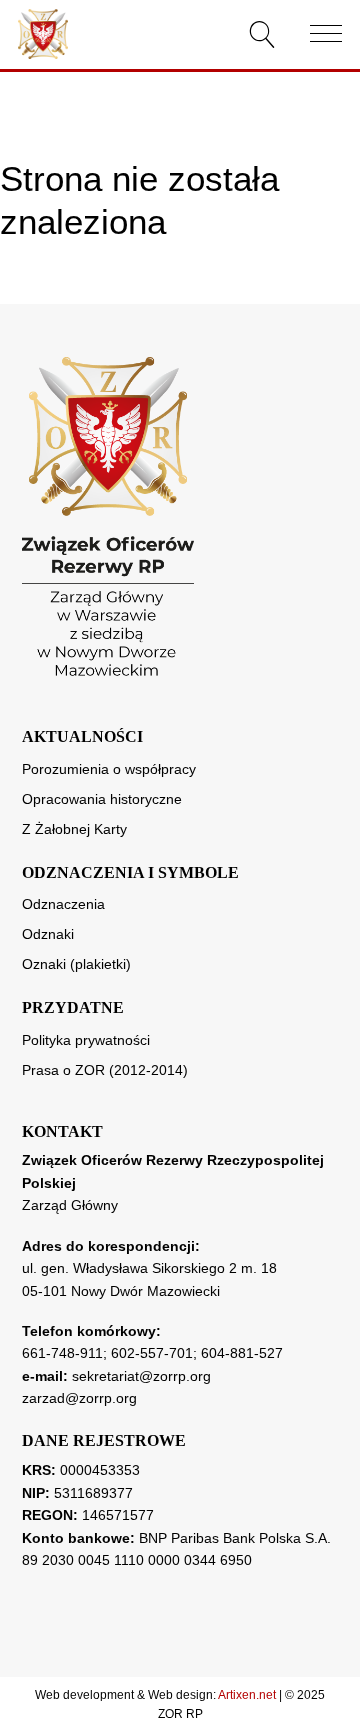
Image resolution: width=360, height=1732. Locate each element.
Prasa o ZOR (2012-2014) (105, 1070)
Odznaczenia (63, 904)
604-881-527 (242, 1353)
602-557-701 (152, 1353)
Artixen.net (247, 1695)
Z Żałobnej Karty (74, 829)
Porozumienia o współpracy (109, 769)
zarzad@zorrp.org (79, 1398)
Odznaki (48, 934)
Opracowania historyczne (102, 799)
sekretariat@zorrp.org (141, 1376)
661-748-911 (62, 1353)
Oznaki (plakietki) (76, 964)
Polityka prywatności (86, 1040)
